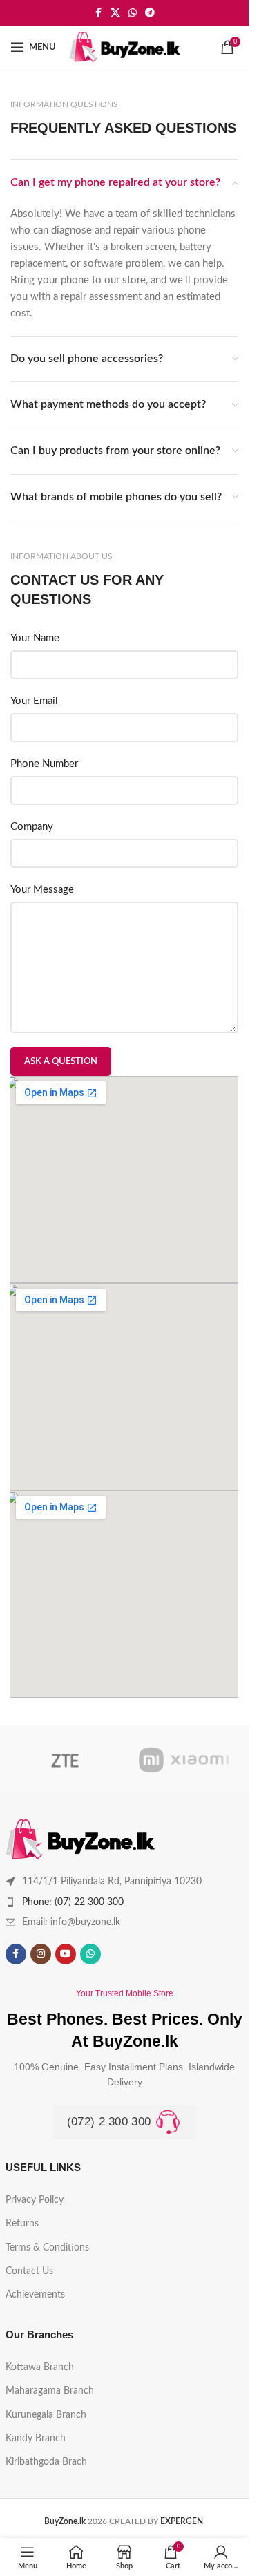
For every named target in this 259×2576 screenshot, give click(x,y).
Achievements (35, 2295)
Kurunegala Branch (46, 2415)
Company (32, 827)
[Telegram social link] (150, 13)
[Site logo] (125, 47)
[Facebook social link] (98, 13)
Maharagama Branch (50, 2391)
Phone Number (44, 764)
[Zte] (65, 1760)
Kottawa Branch (40, 2367)
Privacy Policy (35, 2200)
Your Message (42, 890)
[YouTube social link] (66, 1954)
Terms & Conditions (47, 2248)
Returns (22, 2224)
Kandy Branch (36, 2438)
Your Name (35, 638)
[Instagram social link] (41, 1954)
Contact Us (29, 2271)
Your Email (34, 701)
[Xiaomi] (184, 1760)
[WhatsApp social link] (133, 13)
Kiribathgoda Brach (46, 2462)
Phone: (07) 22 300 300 (73, 1902)
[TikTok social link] (115, 1954)
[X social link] (115, 13)
